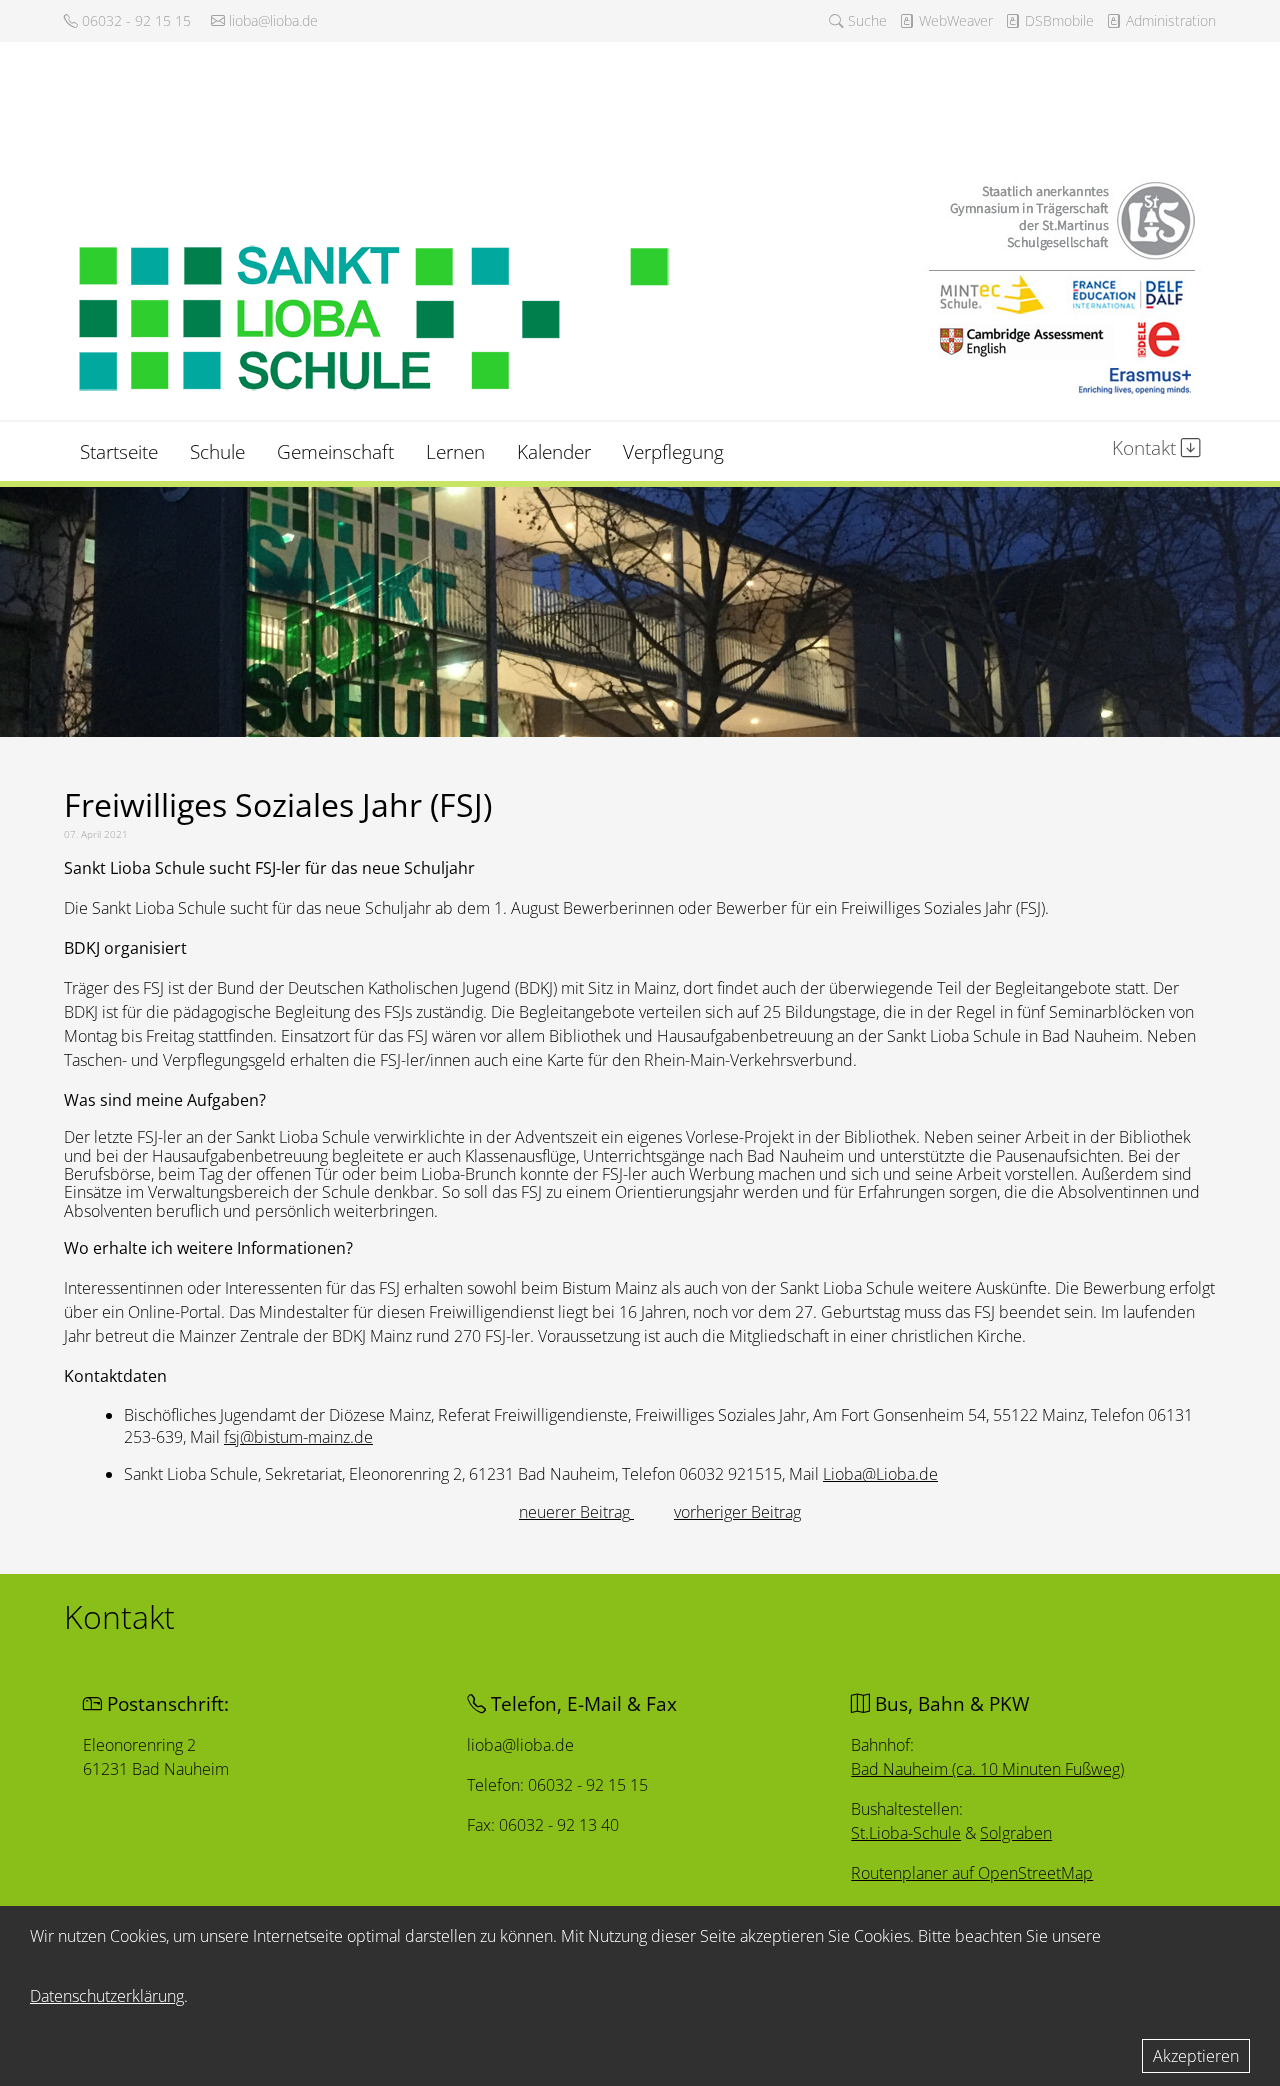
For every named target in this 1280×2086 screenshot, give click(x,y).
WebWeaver (954, 20)
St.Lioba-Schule (906, 1833)
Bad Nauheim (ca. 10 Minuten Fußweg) (987, 1769)
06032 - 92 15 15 (134, 20)
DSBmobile (1057, 20)
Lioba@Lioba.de (880, 1474)
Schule (217, 451)
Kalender (554, 451)
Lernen (455, 451)
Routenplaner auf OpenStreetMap (972, 1873)
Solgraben (1016, 1833)
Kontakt (1146, 447)
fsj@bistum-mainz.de (298, 1437)
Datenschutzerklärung (107, 1996)
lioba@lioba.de (271, 20)
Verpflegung (673, 451)
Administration (1169, 20)
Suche (865, 20)
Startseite (119, 451)
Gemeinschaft (335, 451)
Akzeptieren (1196, 2056)
